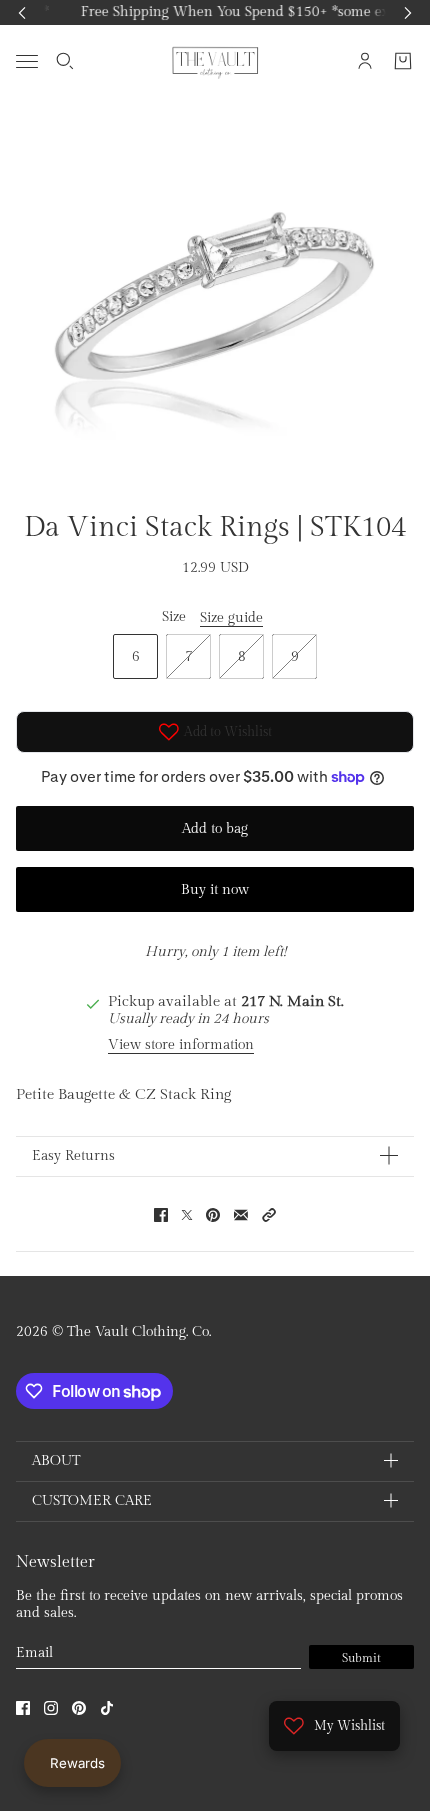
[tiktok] (107, 1708)
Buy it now (215, 890)
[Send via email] (241, 1215)
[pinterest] (79, 1708)
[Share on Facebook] (161, 1215)
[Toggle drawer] (27, 60)
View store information (181, 1045)
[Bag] (403, 61)
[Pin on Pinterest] (213, 1215)
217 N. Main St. (292, 1001)
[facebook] (23, 1708)
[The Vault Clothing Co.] (215, 61)
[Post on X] (187, 1215)
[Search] (65, 61)
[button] (269, 1215)
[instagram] (51, 1708)
